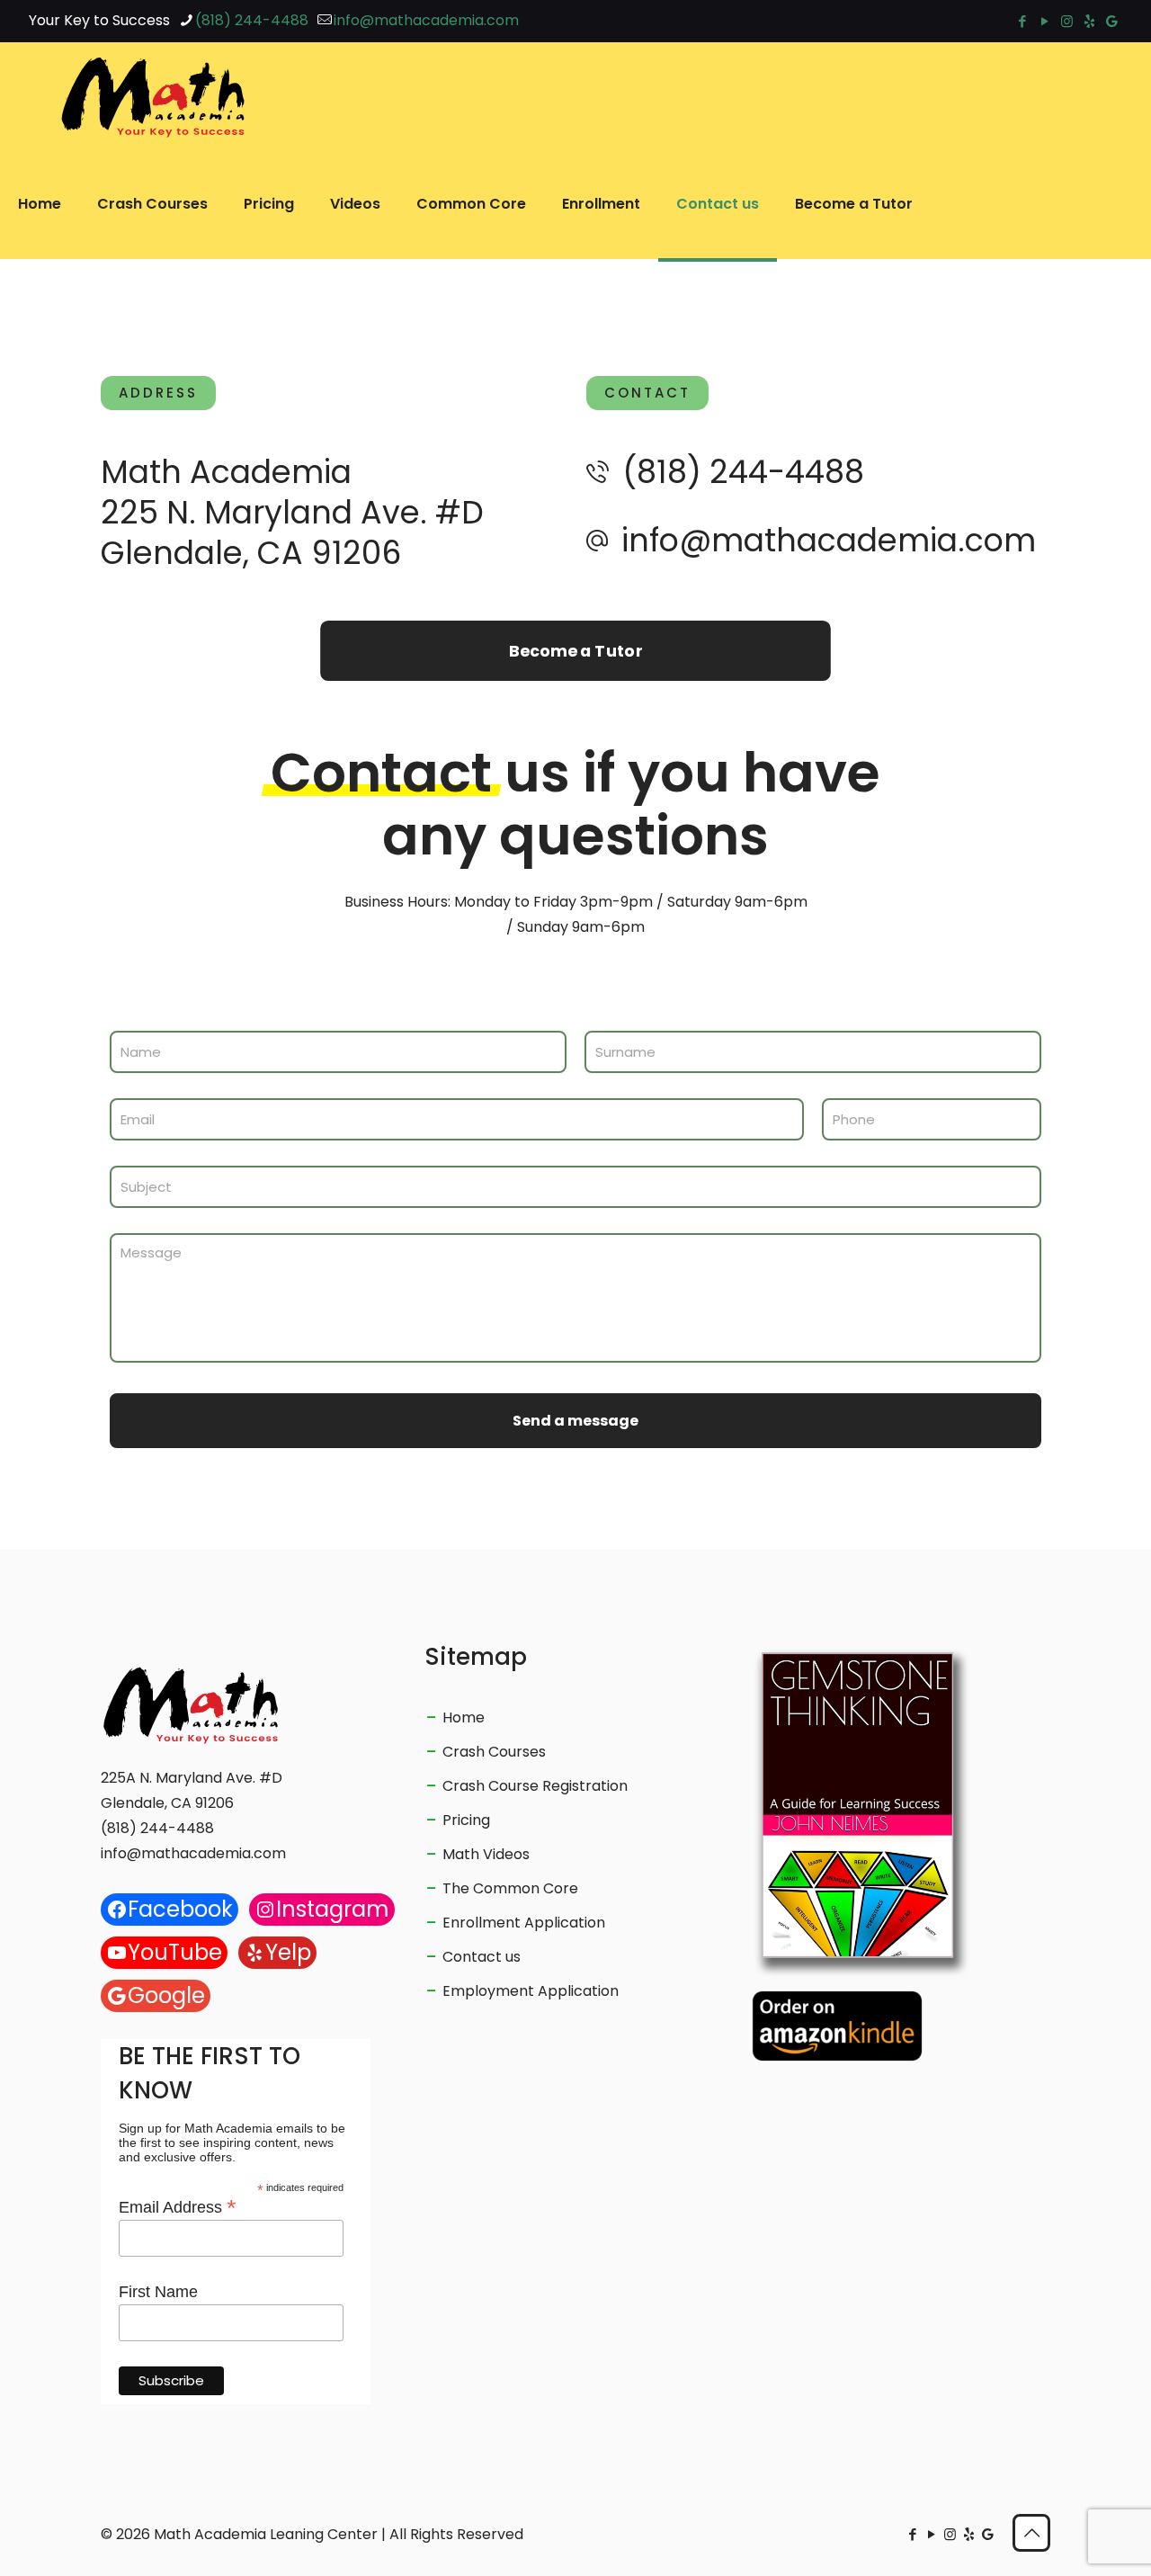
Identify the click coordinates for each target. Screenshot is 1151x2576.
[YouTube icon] (1044, 21)
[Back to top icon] (1031, 2533)
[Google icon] (1112, 21)
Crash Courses (494, 1752)
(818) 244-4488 (252, 20)
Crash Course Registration (535, 1786)
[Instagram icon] (1067, 21)
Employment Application (531, 1991)
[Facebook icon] (1022, 21)
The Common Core (510, 1888)
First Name (158, 2292)
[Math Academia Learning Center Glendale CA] (153, 96)
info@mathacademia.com (426, 20)
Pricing (466, 1820)
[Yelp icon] (1089, 21)
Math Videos (486, 1854)
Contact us (482, 1957)
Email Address (178, 2206)
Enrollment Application (524, 1923)
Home (464, 1717)
